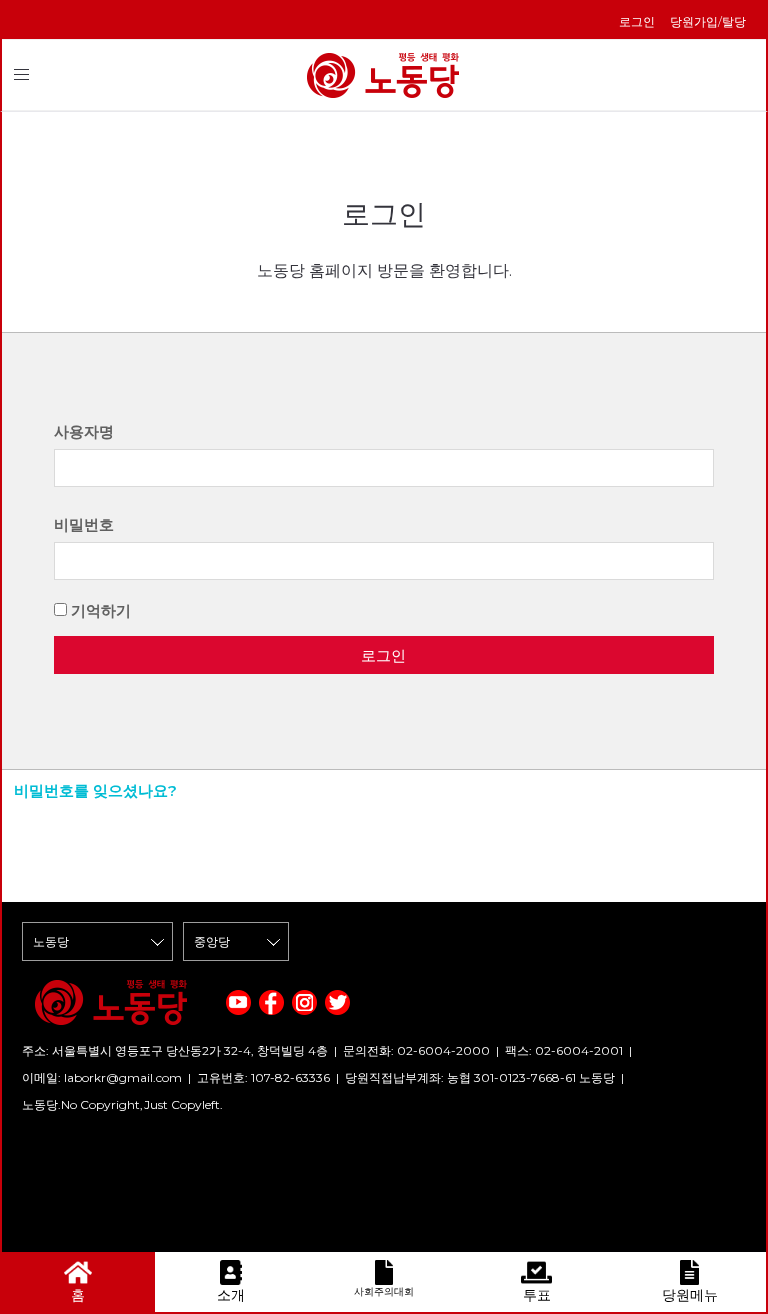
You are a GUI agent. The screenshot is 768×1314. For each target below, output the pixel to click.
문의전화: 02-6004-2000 (416, 1050)
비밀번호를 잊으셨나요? (95, 790)
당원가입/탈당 (708, 21)
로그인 (637, 21)
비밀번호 (84, 524)
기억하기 (101, 610)
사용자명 (84, 431)
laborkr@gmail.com (123, 1077)
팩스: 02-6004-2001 (564, 1050)
